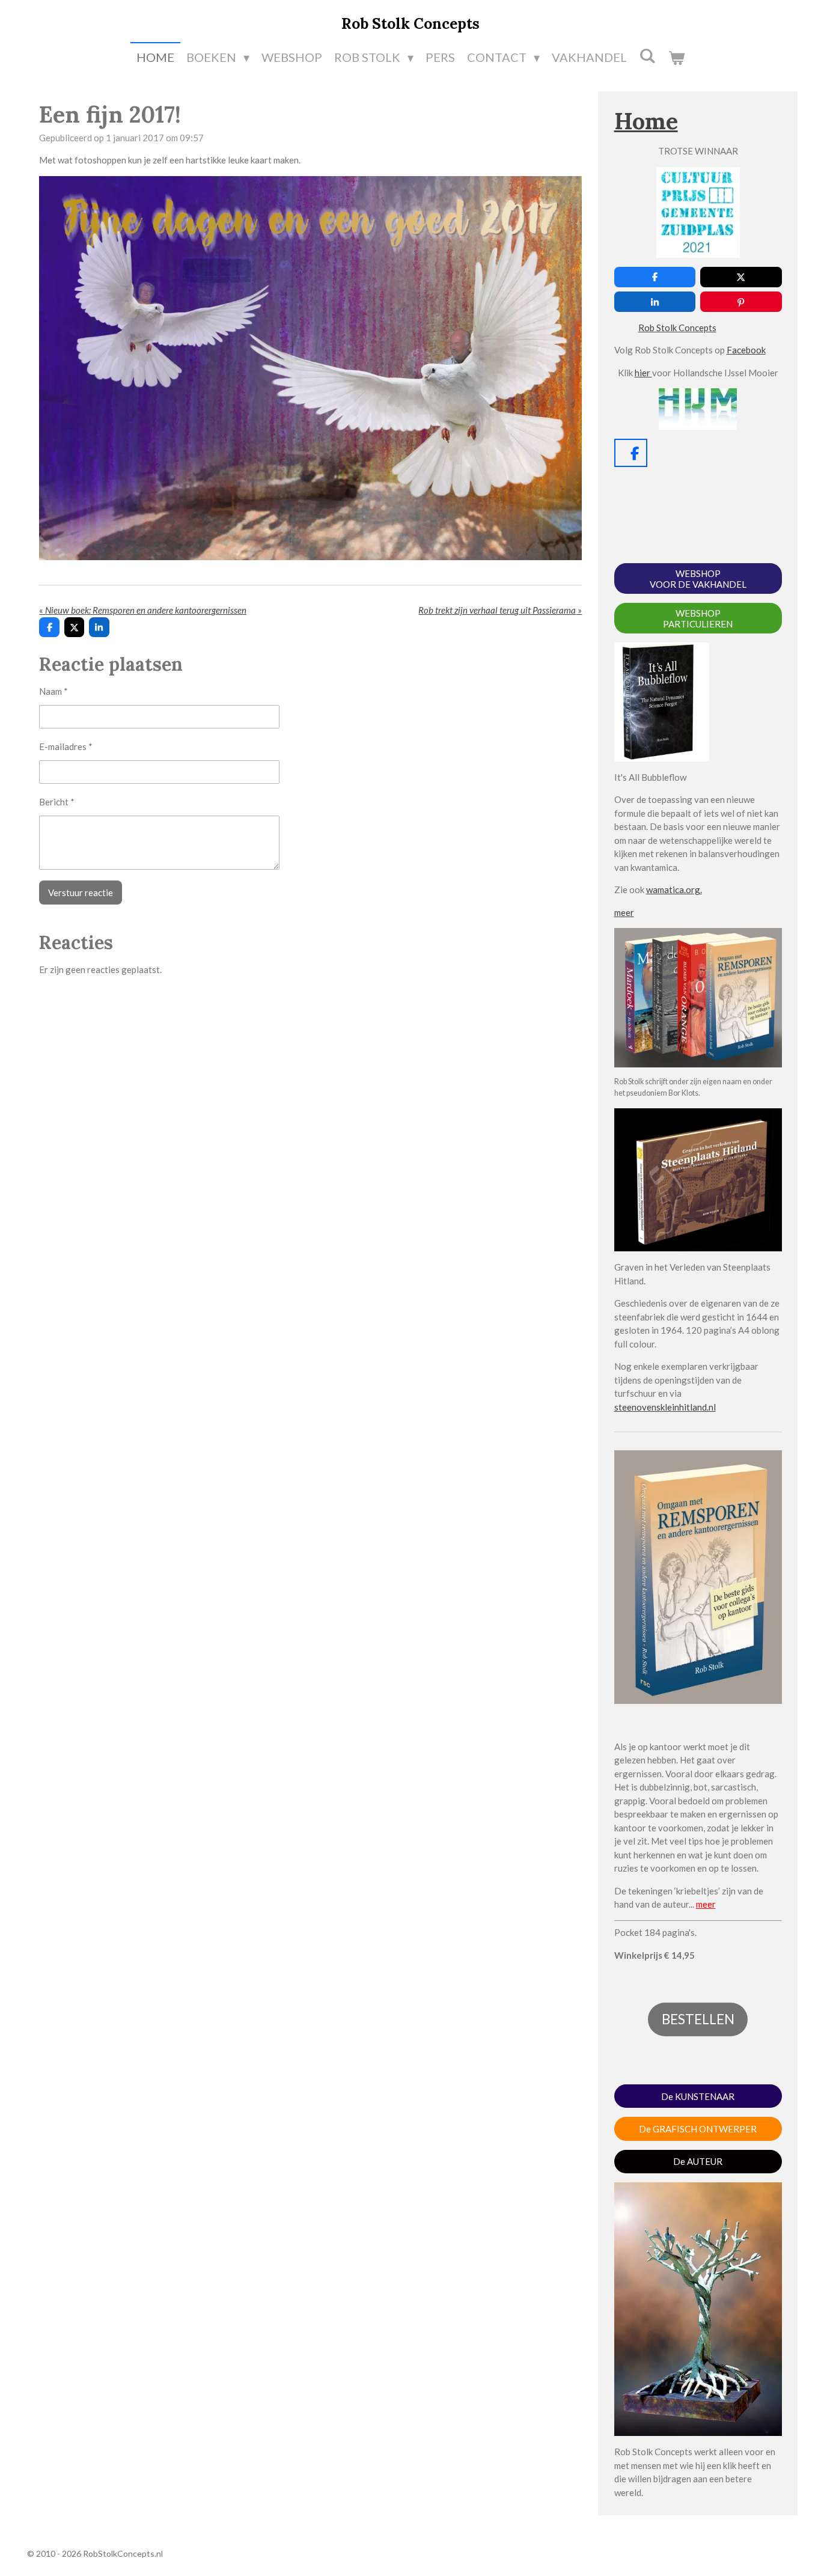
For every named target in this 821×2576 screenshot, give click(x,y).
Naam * (53, 691)
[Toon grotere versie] (310, 368)
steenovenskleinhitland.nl (665, 1407)
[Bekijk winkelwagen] (676, 57)
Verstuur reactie (81, 893)
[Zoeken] (647, 55)
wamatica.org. (674, 890)
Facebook (746, 350)
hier (643, 373)
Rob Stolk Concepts (677, 328)
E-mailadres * (66, 746)
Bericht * (57, 802)
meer (624, 912)
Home (646, 121)
